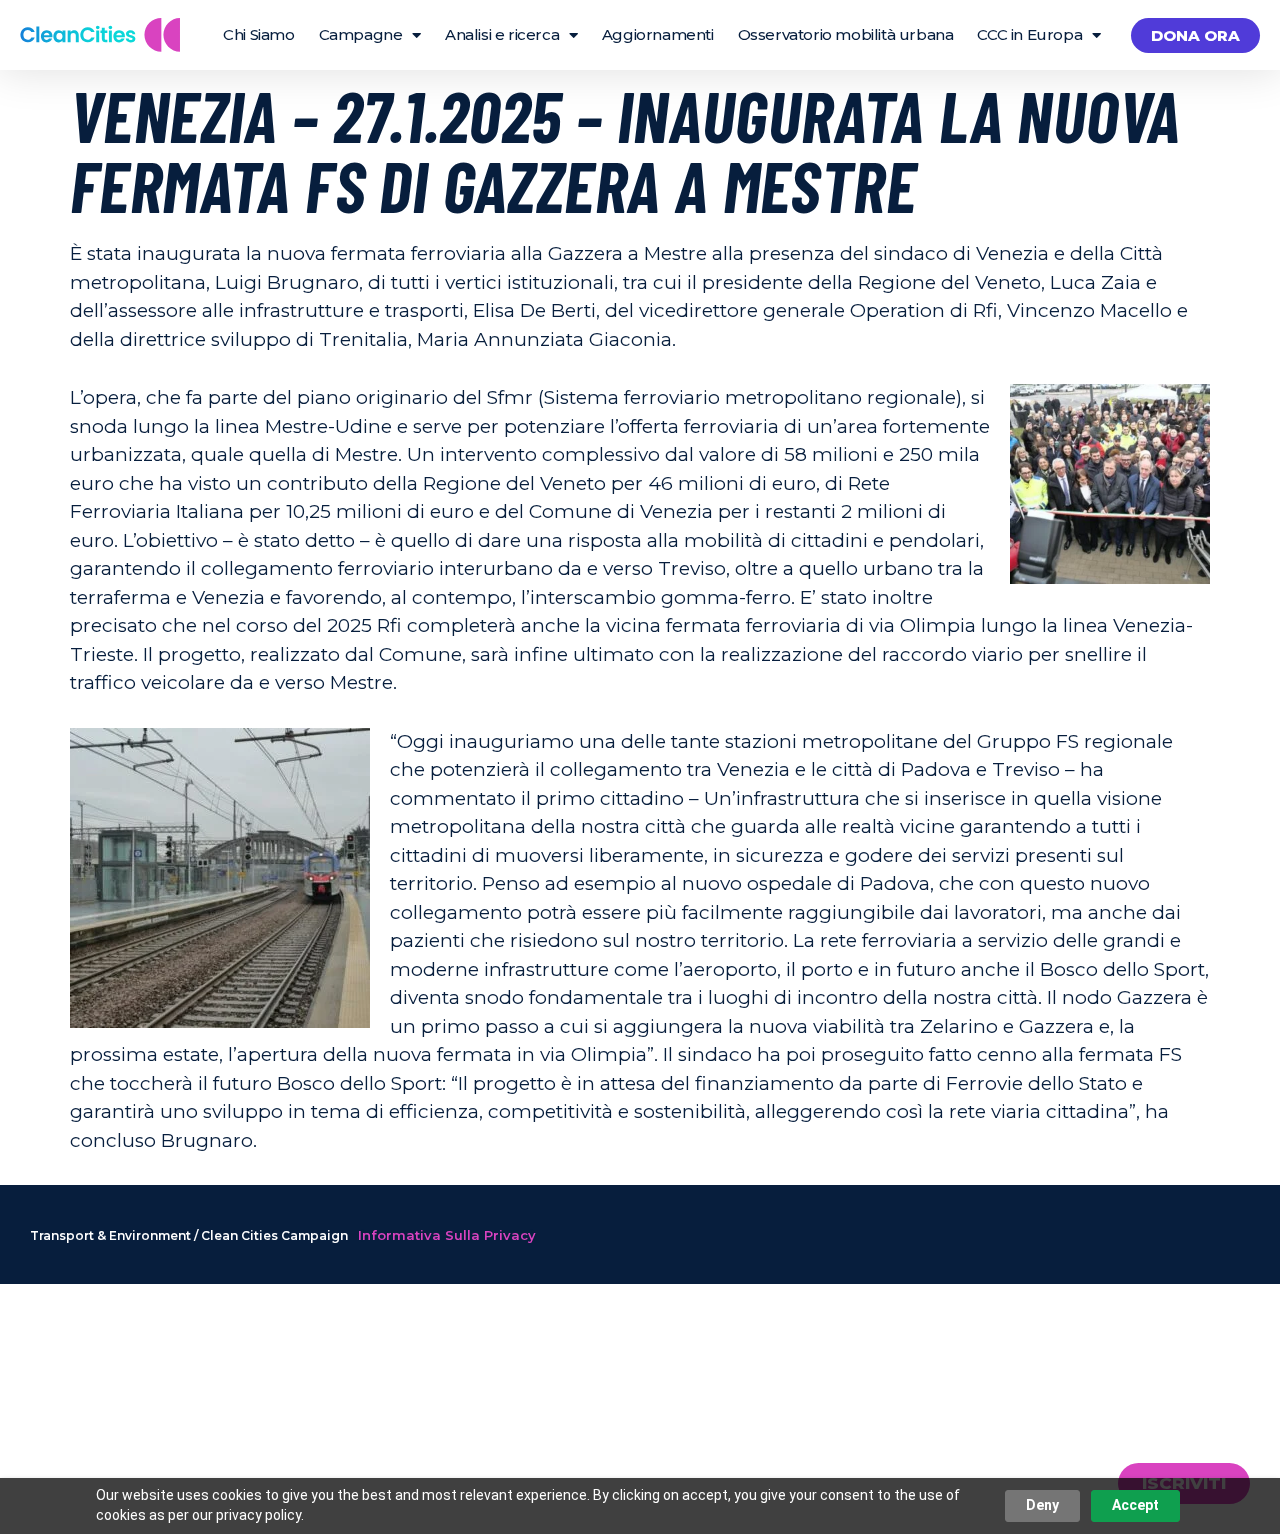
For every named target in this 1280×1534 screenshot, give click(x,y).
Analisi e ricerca (502, 34)
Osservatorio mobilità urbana (846, 34)
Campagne (361, 34)
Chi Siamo (258, 34)
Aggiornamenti (658, 34)
